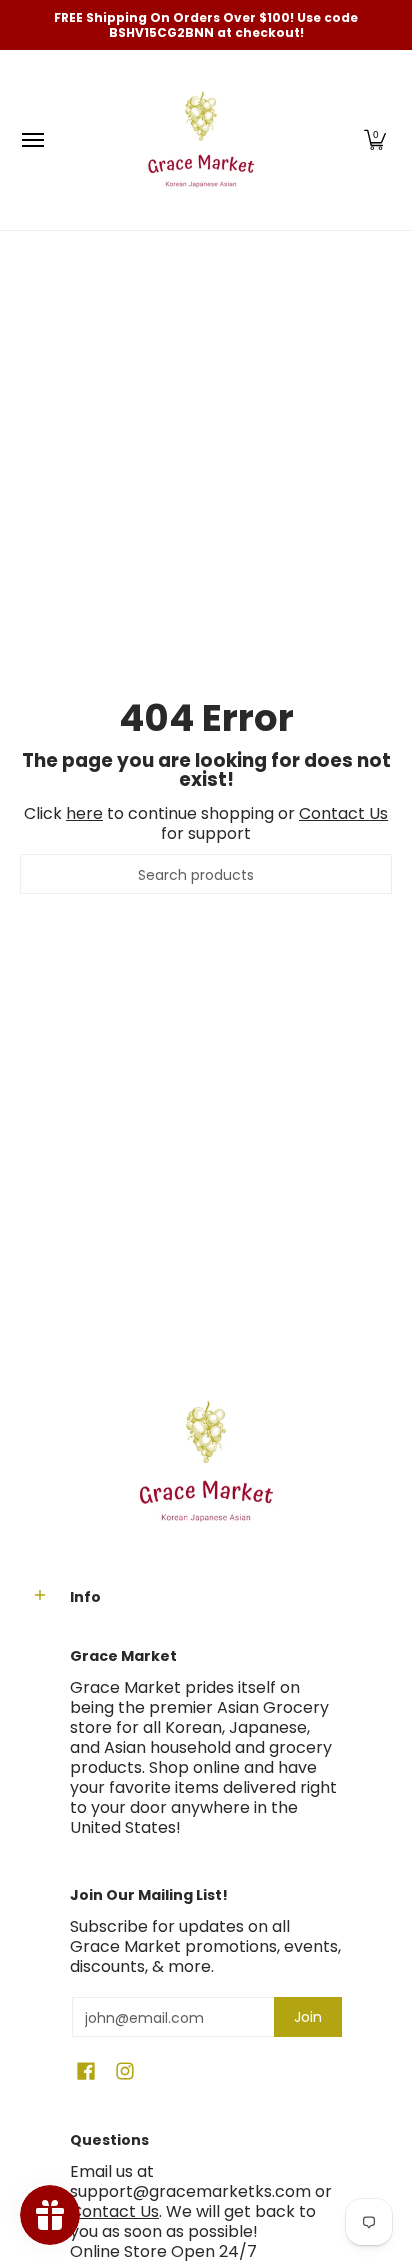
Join (308, 2017)
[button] (375, 140)
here (84, 813)
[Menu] (32, 140)
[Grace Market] (201, 140)
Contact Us (343, 813)
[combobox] (206, 874)
